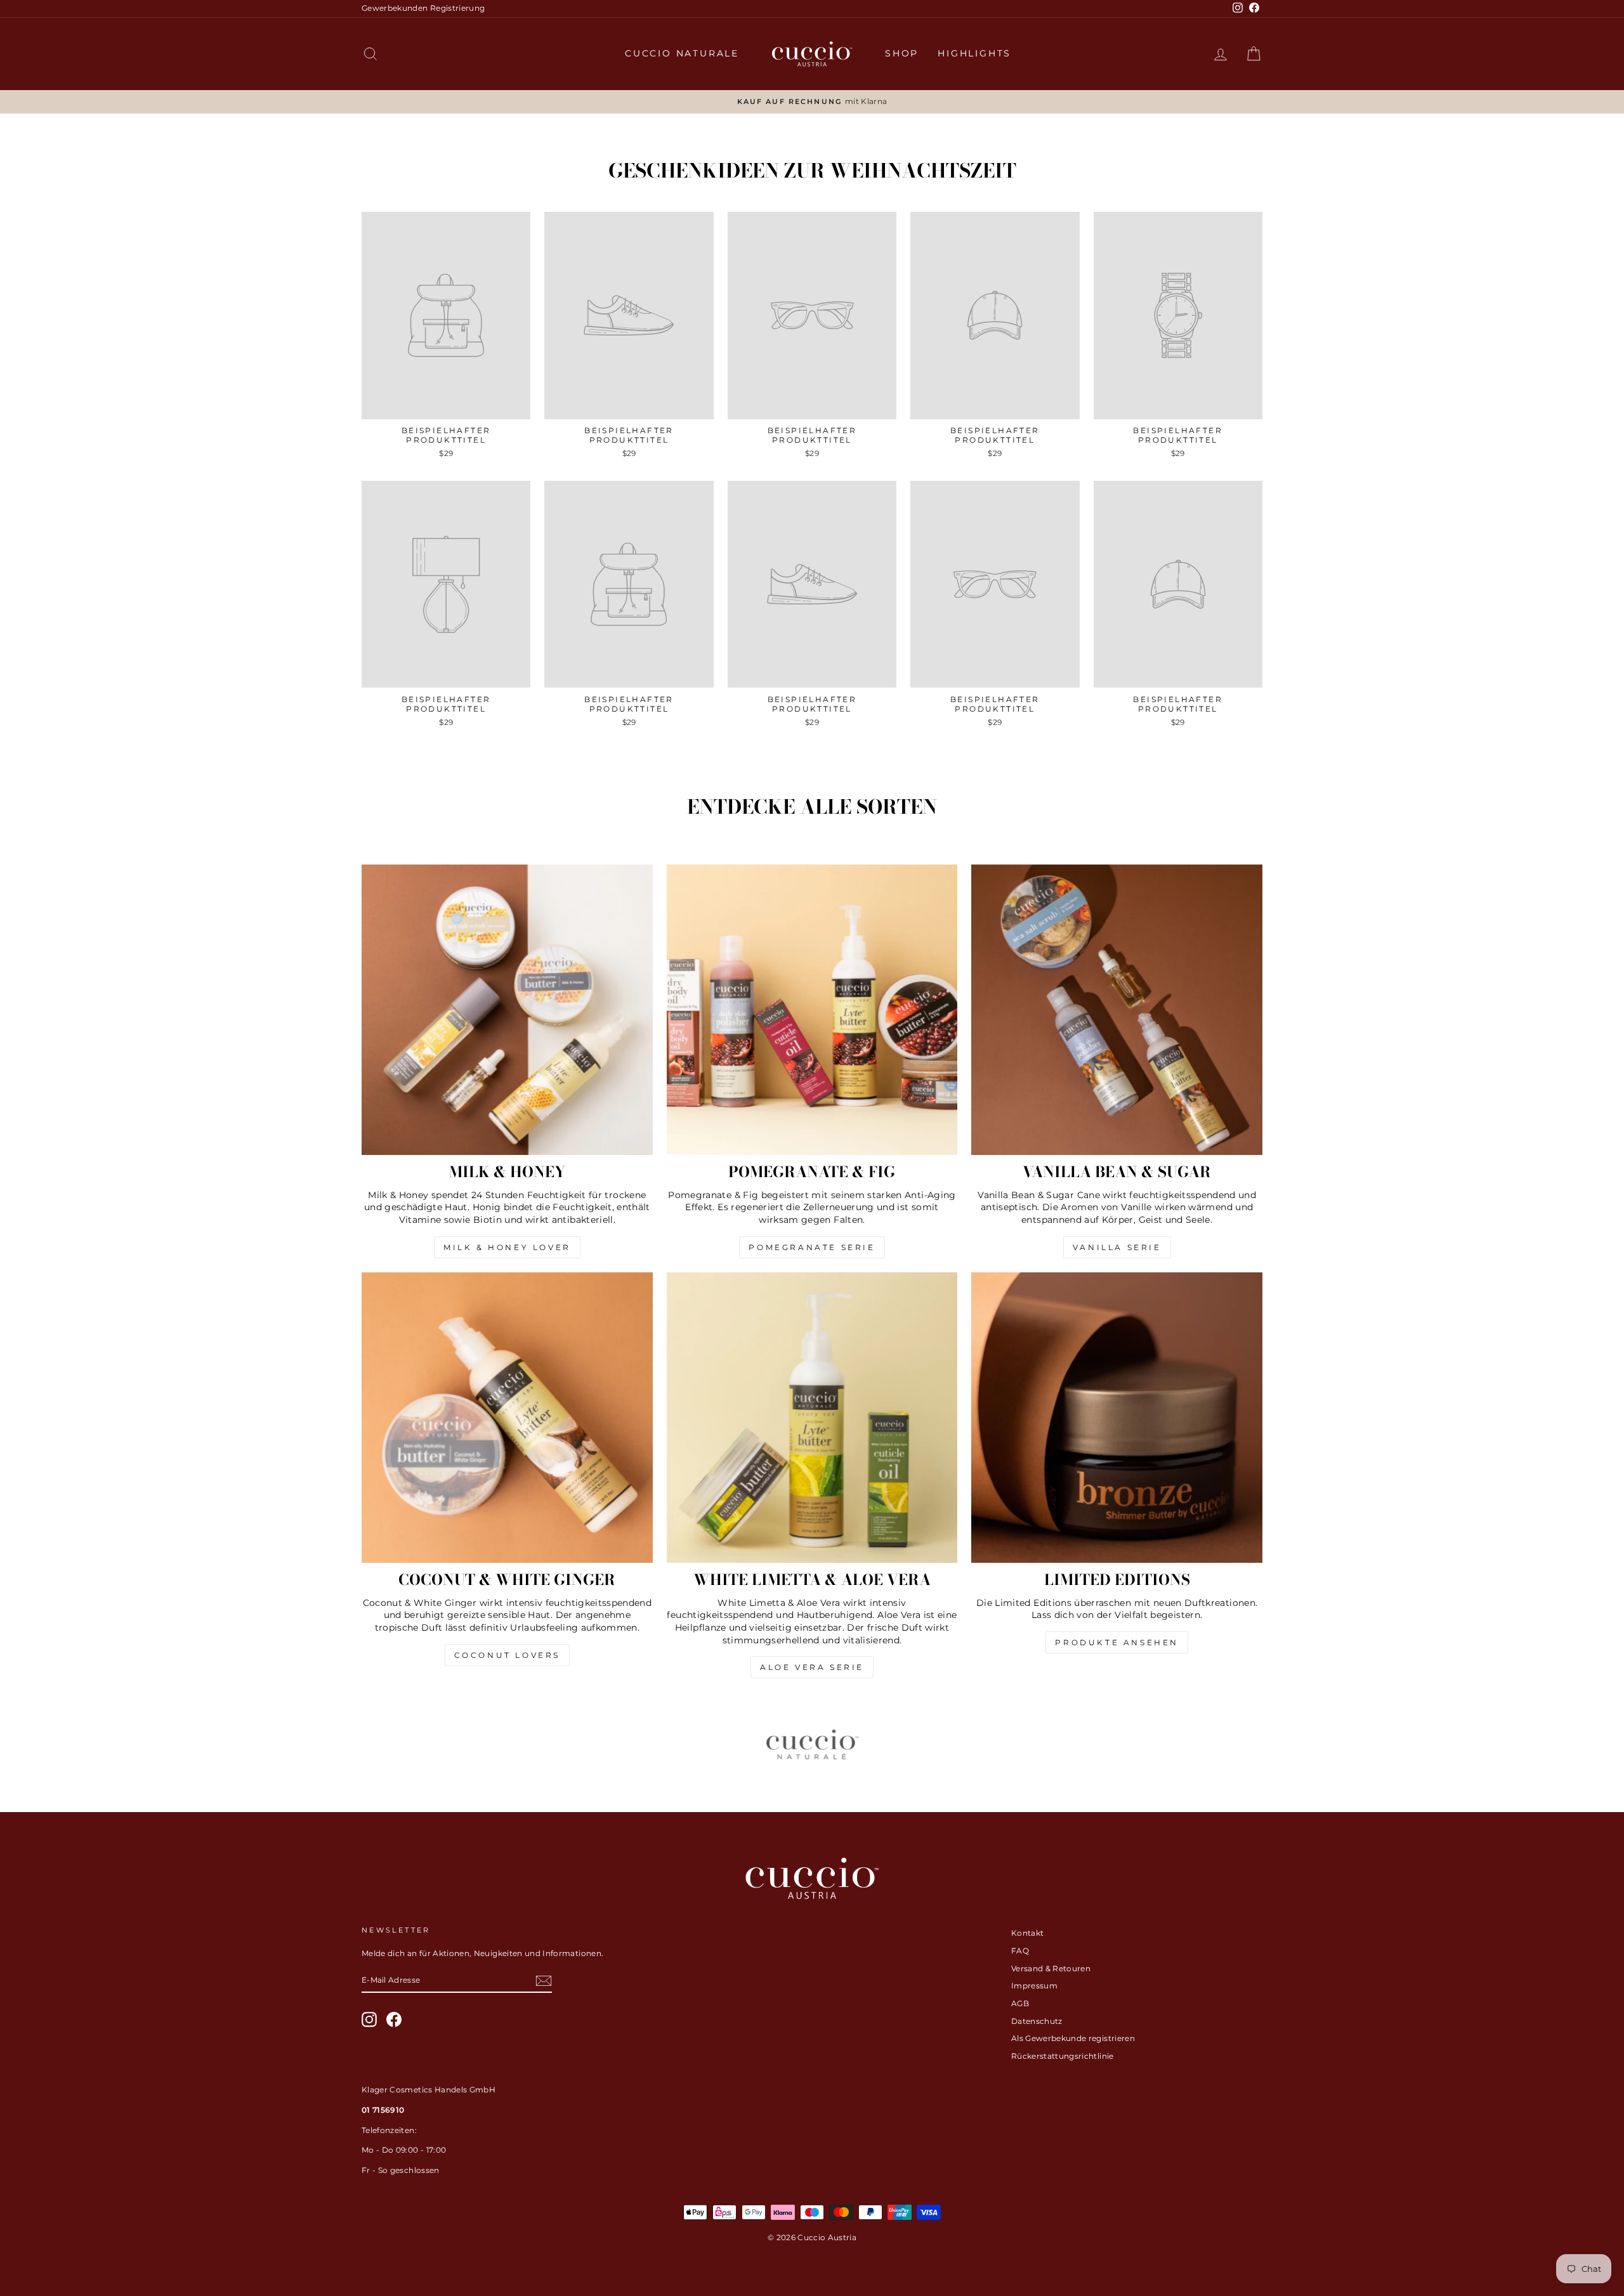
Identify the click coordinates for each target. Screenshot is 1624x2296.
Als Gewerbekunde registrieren (1073, 2038)
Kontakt (1027, 1933)
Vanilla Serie (1117, 1247)
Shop (902, 53)
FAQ (1020, 1951)
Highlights (974, 53)
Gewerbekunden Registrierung (423, 8)
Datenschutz (1037, 2021)
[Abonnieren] (544, 1981)
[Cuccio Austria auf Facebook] (394, 2019)
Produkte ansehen (1117, 1642)
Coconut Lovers (507, 1655)
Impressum (1034, 1986)
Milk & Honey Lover (507, 1247)
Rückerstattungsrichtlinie (1063, 2056)
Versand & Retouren (1051, 1968)
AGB (1020, 2003)
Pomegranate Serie (812, 1247)
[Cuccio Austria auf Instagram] (369, 2019)
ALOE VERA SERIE (812, 1667)
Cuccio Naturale (682, 53)
